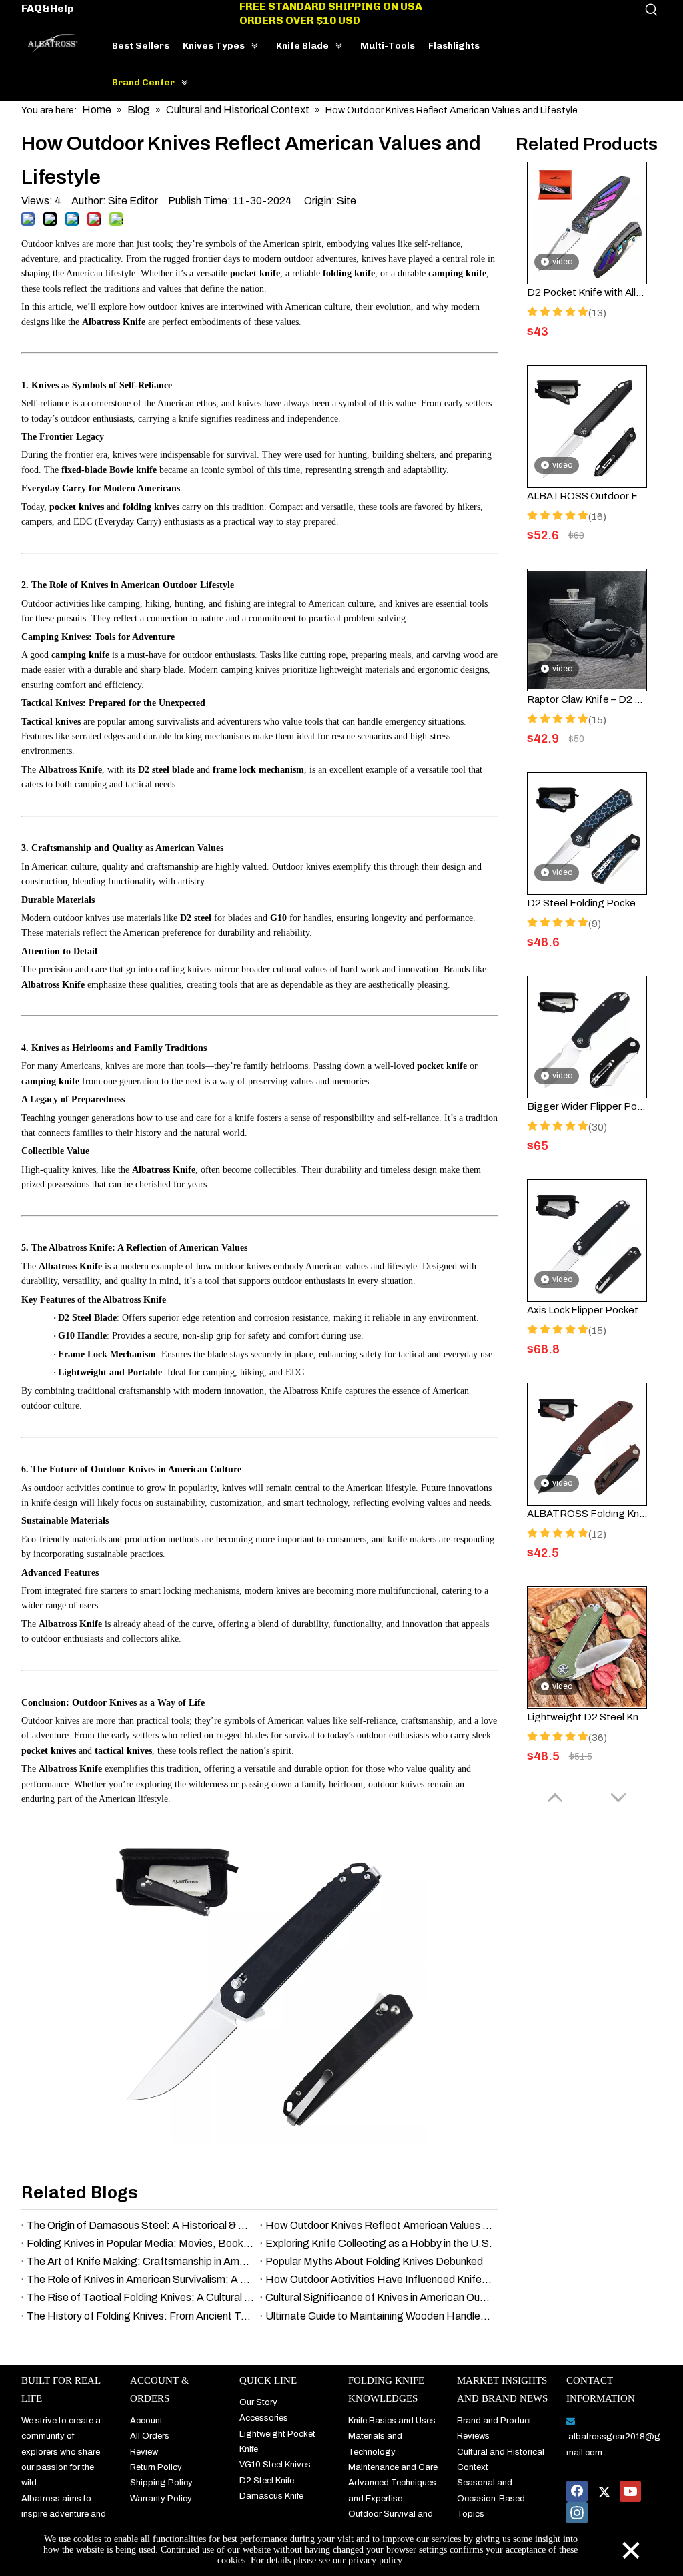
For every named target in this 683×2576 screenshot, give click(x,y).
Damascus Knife (271, 2496)
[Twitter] (604, 2491)
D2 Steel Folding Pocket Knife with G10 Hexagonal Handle (587, 903)
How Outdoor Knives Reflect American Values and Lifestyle (380, 2225)
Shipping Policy (161, 2483)
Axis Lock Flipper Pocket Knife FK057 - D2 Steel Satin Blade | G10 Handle (587, 1310)
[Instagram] (577, 2513)
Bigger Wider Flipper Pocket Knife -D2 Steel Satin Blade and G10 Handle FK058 (587, 1106)
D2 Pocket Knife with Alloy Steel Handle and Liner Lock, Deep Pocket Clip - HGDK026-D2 (587, 292)
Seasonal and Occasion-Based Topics (491, 2498)
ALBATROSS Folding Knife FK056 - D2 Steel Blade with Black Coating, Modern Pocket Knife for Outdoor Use (587, 1514)
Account (146, 2421)
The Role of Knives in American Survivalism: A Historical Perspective (141, 2279)
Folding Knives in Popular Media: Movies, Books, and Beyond (141, 2243)
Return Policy (156, 2467)
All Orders (150, 2436)
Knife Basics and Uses (392, 2421)
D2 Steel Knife (267, 2481)
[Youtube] (630, 2491)
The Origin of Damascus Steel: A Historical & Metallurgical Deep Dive (141, 2225)
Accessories (264, 2418)
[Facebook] (577, 2491)
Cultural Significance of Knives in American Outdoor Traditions (380, 2297)
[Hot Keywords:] (652, 10)
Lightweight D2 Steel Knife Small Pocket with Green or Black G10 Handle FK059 (587, 1717)
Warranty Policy (161, 2499)
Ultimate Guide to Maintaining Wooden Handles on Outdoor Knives (380, 2316)
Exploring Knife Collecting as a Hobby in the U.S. (379, 2243)
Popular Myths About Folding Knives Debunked (374, 2261)
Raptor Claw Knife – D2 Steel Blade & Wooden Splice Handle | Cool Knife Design (587, 699)
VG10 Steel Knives (275, 2465)
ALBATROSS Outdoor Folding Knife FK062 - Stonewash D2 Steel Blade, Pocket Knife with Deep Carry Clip (587, 496)
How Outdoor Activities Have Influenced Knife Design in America (380, 2279)
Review (144, 2452)
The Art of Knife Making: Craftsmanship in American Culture (141, 2261)
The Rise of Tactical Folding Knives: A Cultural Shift (141, 2297)
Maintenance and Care (393, 2467)
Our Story (258, 2402)
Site (347, 201)
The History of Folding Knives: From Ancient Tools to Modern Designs (141, 2316)
